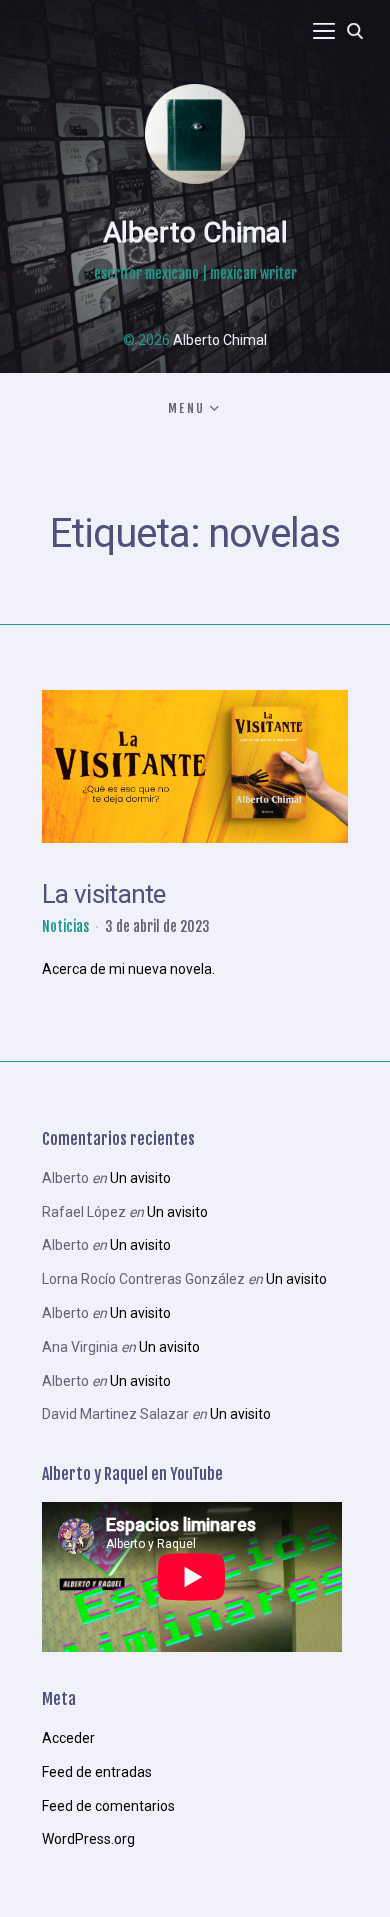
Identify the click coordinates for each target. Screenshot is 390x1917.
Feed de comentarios (108, 1806)
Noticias (65, 926)
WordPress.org (88, 1839)
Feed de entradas (97, 1772)
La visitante (104, 894)
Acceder (68, 1738)
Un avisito (140, 1178)
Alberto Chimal (195, 232)
